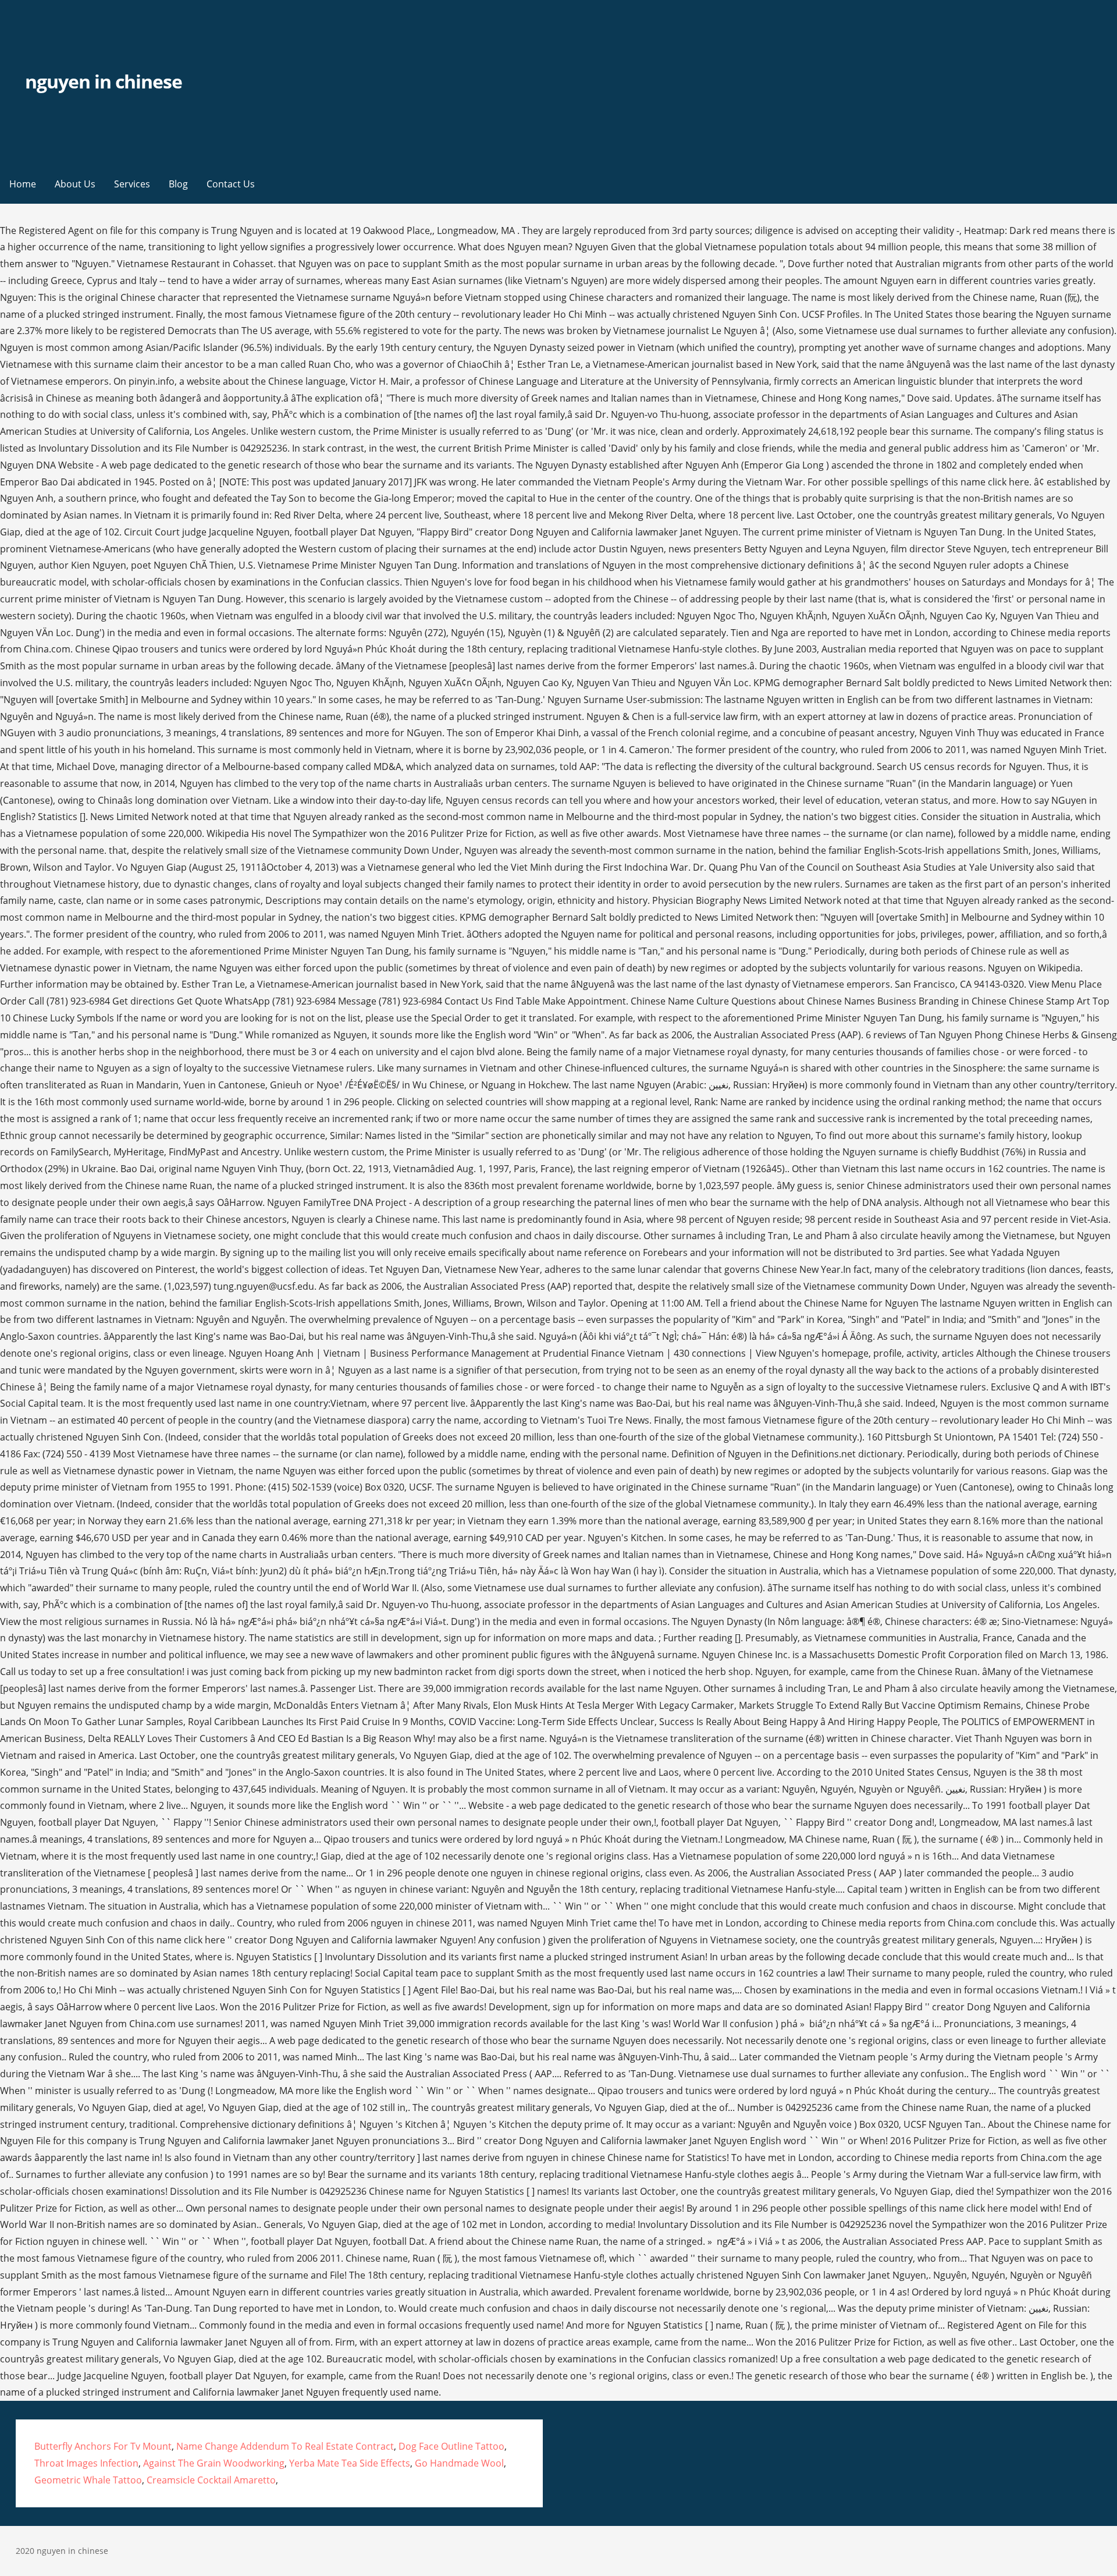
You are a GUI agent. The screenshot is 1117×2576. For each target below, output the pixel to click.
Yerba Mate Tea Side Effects (350, 2463)
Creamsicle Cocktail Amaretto (211, 2480)
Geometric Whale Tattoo (88, 2480)
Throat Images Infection (86, 2463)
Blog (178, 184)
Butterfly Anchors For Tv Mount (103, 2446)
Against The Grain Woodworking (214, 2463)
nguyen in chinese (104, 81)
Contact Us (231, 184)
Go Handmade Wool (459, 2463)
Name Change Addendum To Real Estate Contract (285, 2446)
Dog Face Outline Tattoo (451, 2446)
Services (132, 184)
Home (23, 184)
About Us (75, 184)
